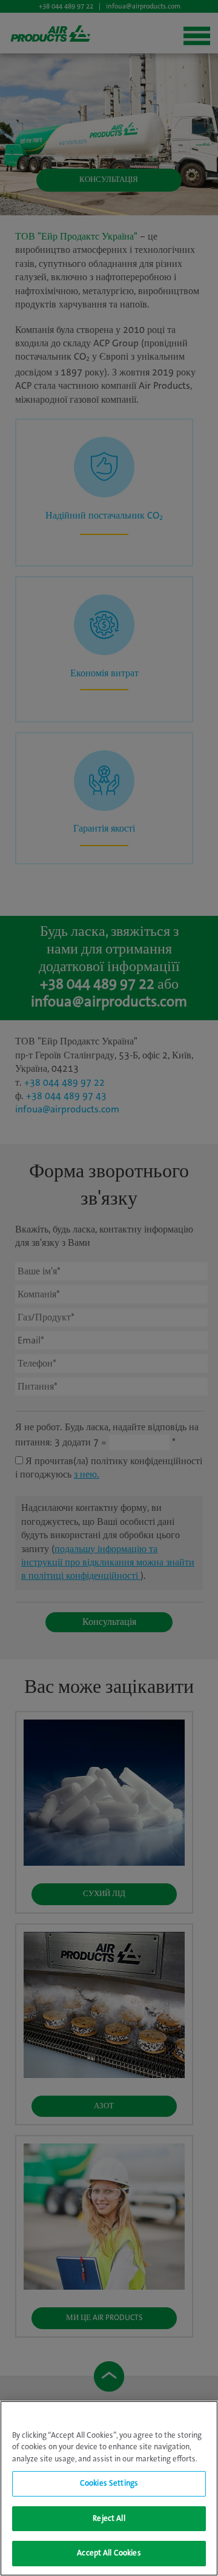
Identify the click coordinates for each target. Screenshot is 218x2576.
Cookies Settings (109, 2484)
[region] (109, 2488)
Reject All (109, 2519)
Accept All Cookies (109, 2553)
